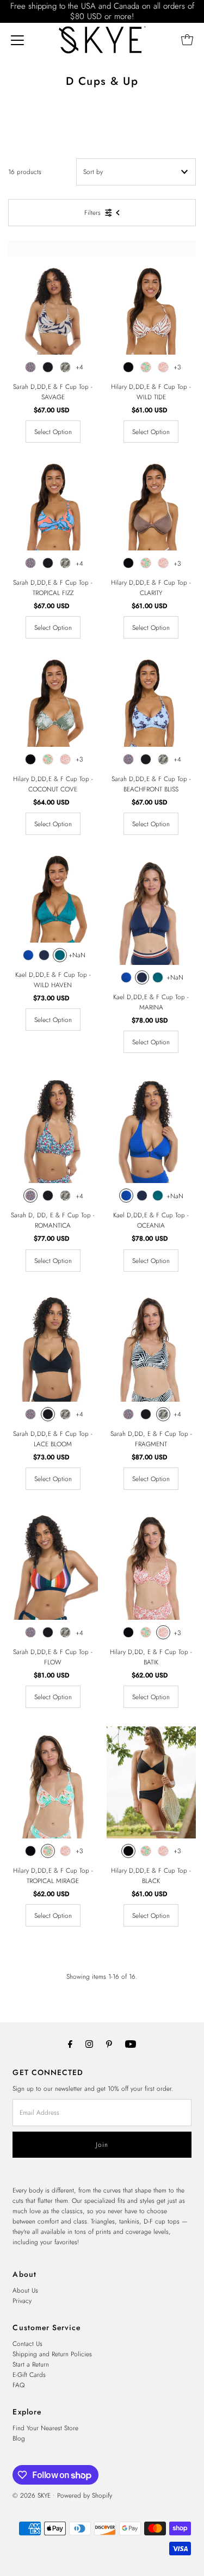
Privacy (22, 2301)
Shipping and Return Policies (52, 2354)
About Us (25, 2290)
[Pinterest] (109, 2044)
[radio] (30, 367)
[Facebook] (70, 2044)
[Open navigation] (17, 40)
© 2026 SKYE (32, 2495)
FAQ (18, 2385)
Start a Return (31, 2364)
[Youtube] (131, 2044)
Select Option (53, 432)
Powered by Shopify (85, 2495)
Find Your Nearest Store (45, 2428)
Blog (19, 2438)
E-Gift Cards (29, 2374)
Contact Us (27, 2343)
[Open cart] (187, 40)
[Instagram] (89, 2044)
